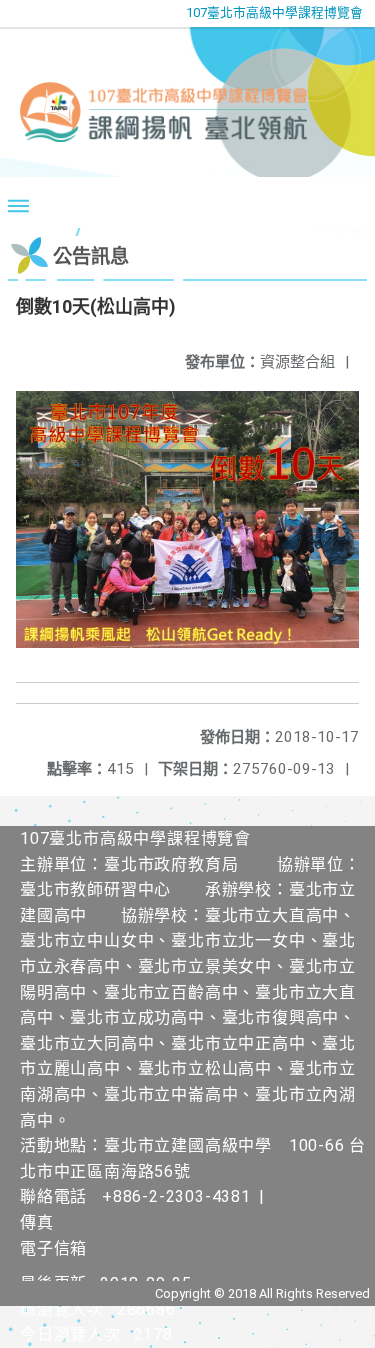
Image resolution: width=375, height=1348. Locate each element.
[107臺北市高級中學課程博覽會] (187, 102)
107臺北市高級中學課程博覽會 (274, 12)
